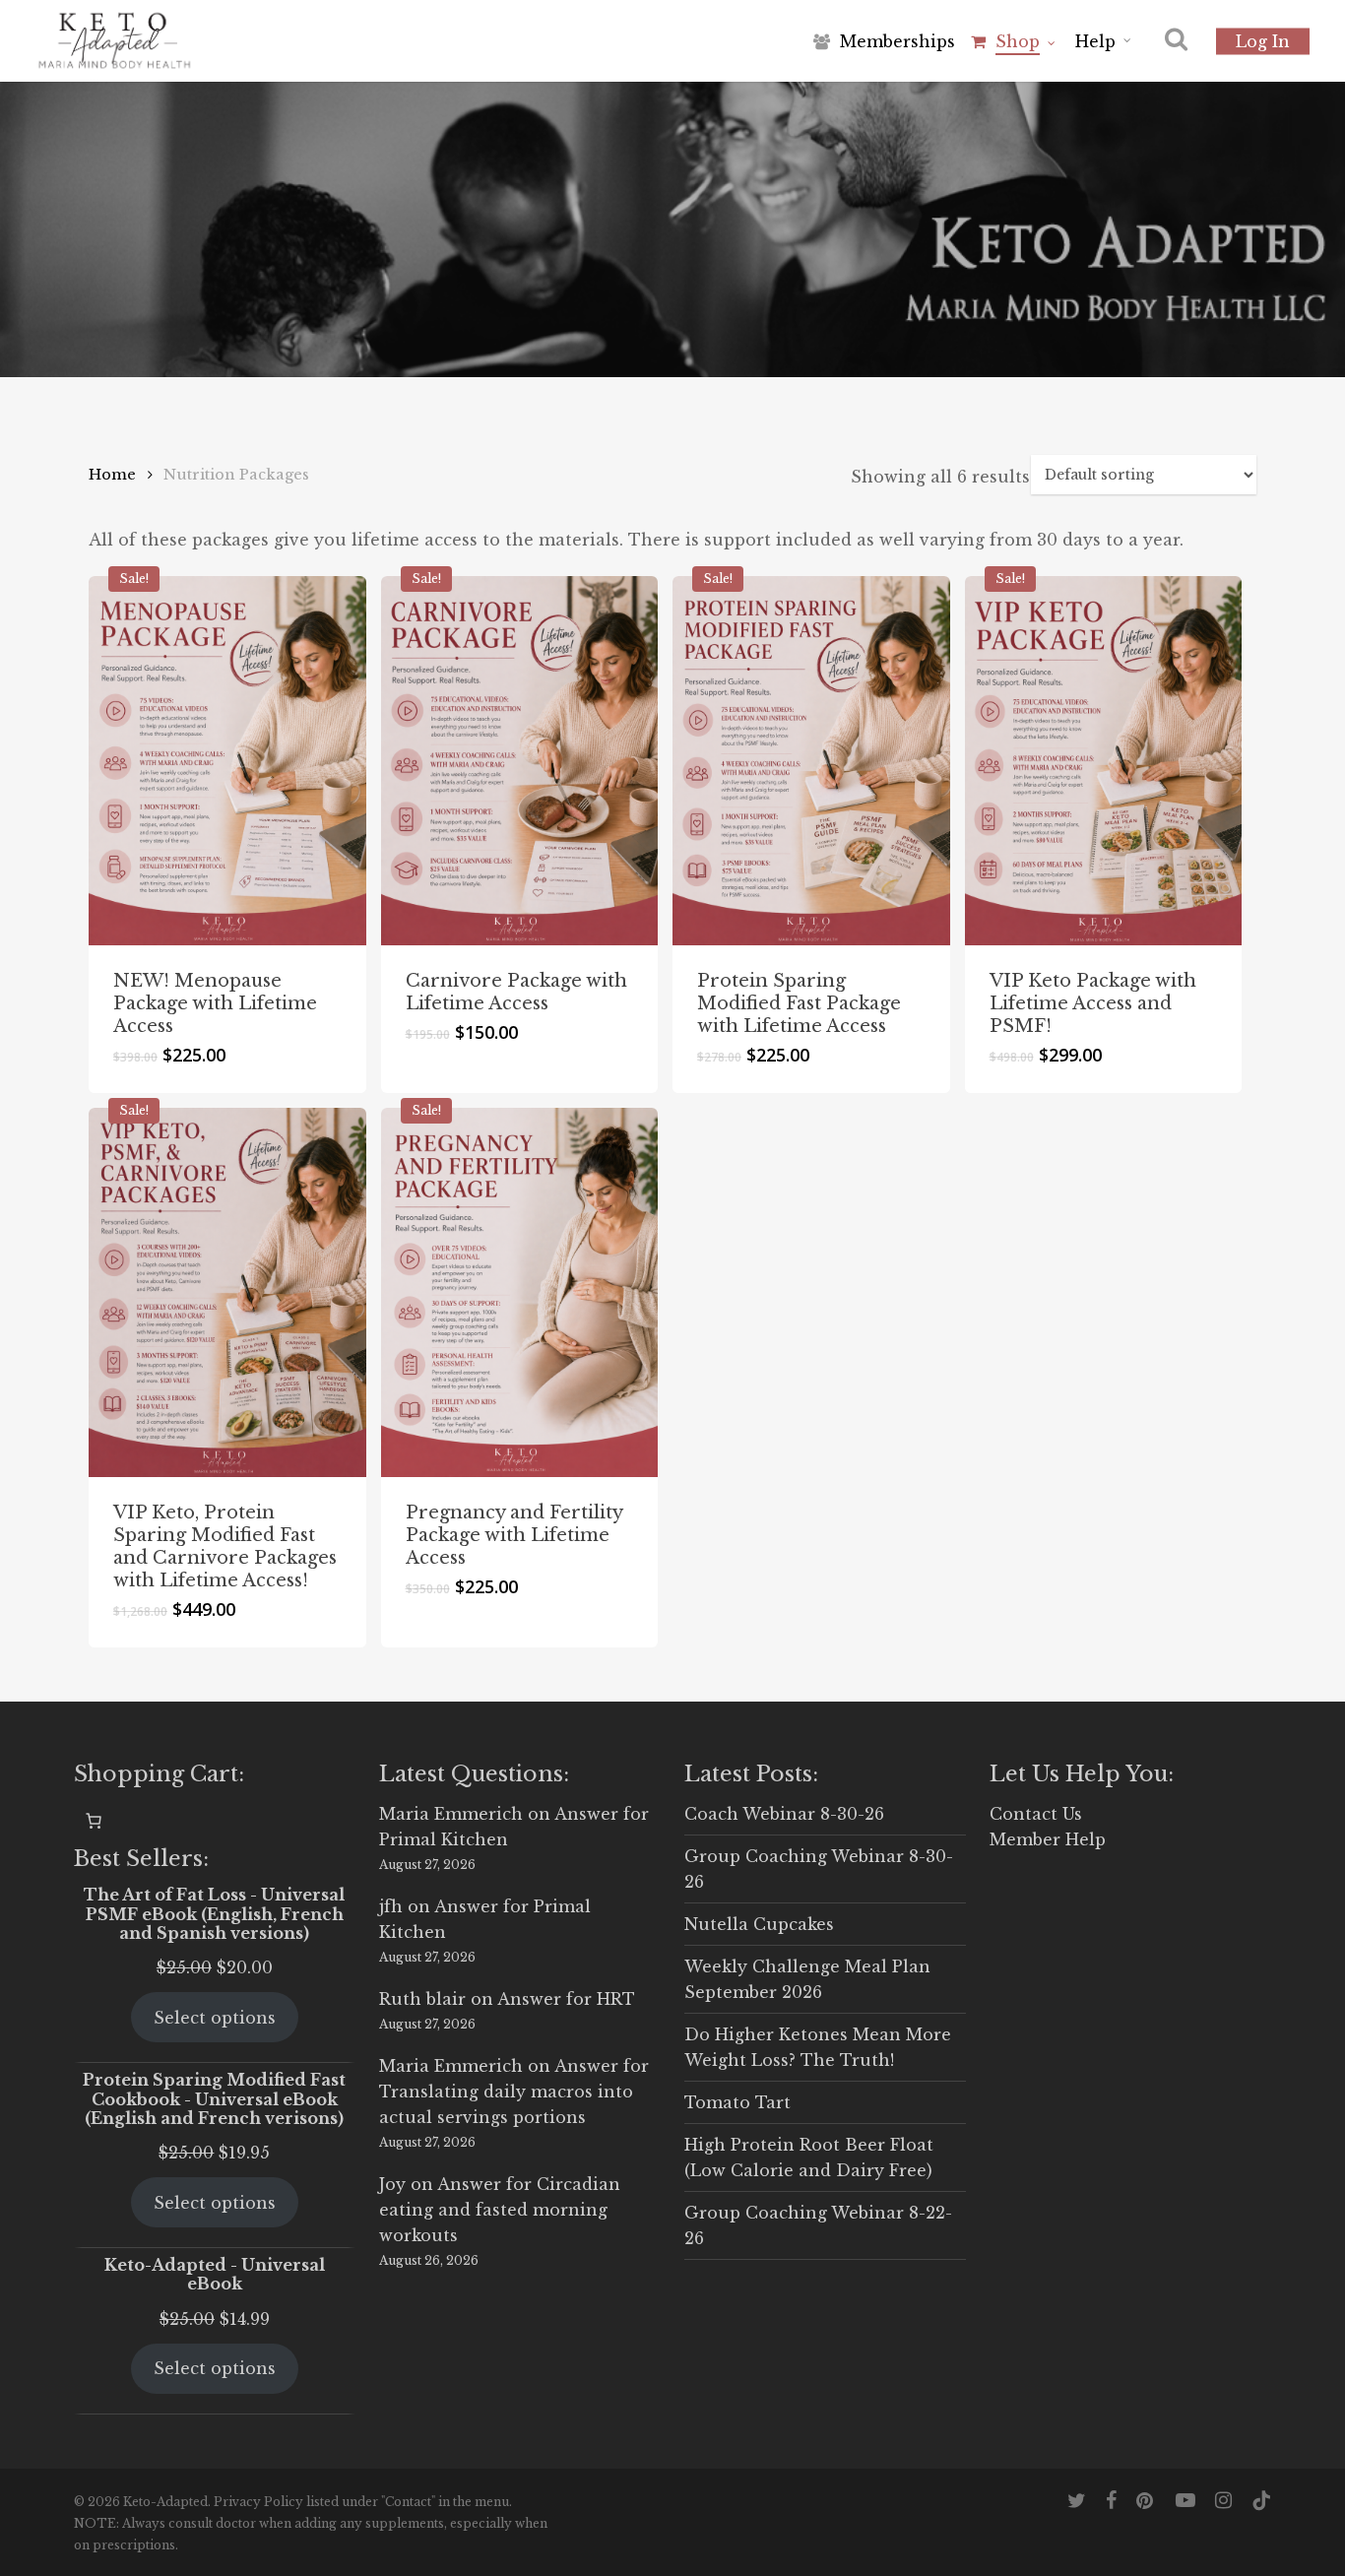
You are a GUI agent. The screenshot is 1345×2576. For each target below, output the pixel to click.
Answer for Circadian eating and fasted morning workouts (500, 2210)
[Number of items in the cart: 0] (94, 1821)
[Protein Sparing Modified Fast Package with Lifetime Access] (811, 761)
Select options (215, 2018)
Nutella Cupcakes (759, 1924)
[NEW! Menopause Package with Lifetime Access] (227, 761)
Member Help (1048, 1839)
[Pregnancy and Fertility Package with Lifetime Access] (520, 1292)
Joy (392, 2184)
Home (112, 475)
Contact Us (1036, 1814)
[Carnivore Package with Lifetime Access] (520, 761)
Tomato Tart (737, 2102)
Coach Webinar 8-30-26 (784, 1814)
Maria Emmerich (451, 1814)
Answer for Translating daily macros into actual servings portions (514, 2092)
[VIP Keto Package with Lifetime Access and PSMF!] (1104, 761)
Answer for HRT (566, 1999)
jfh (391, 1906)
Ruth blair (422, 1999)
